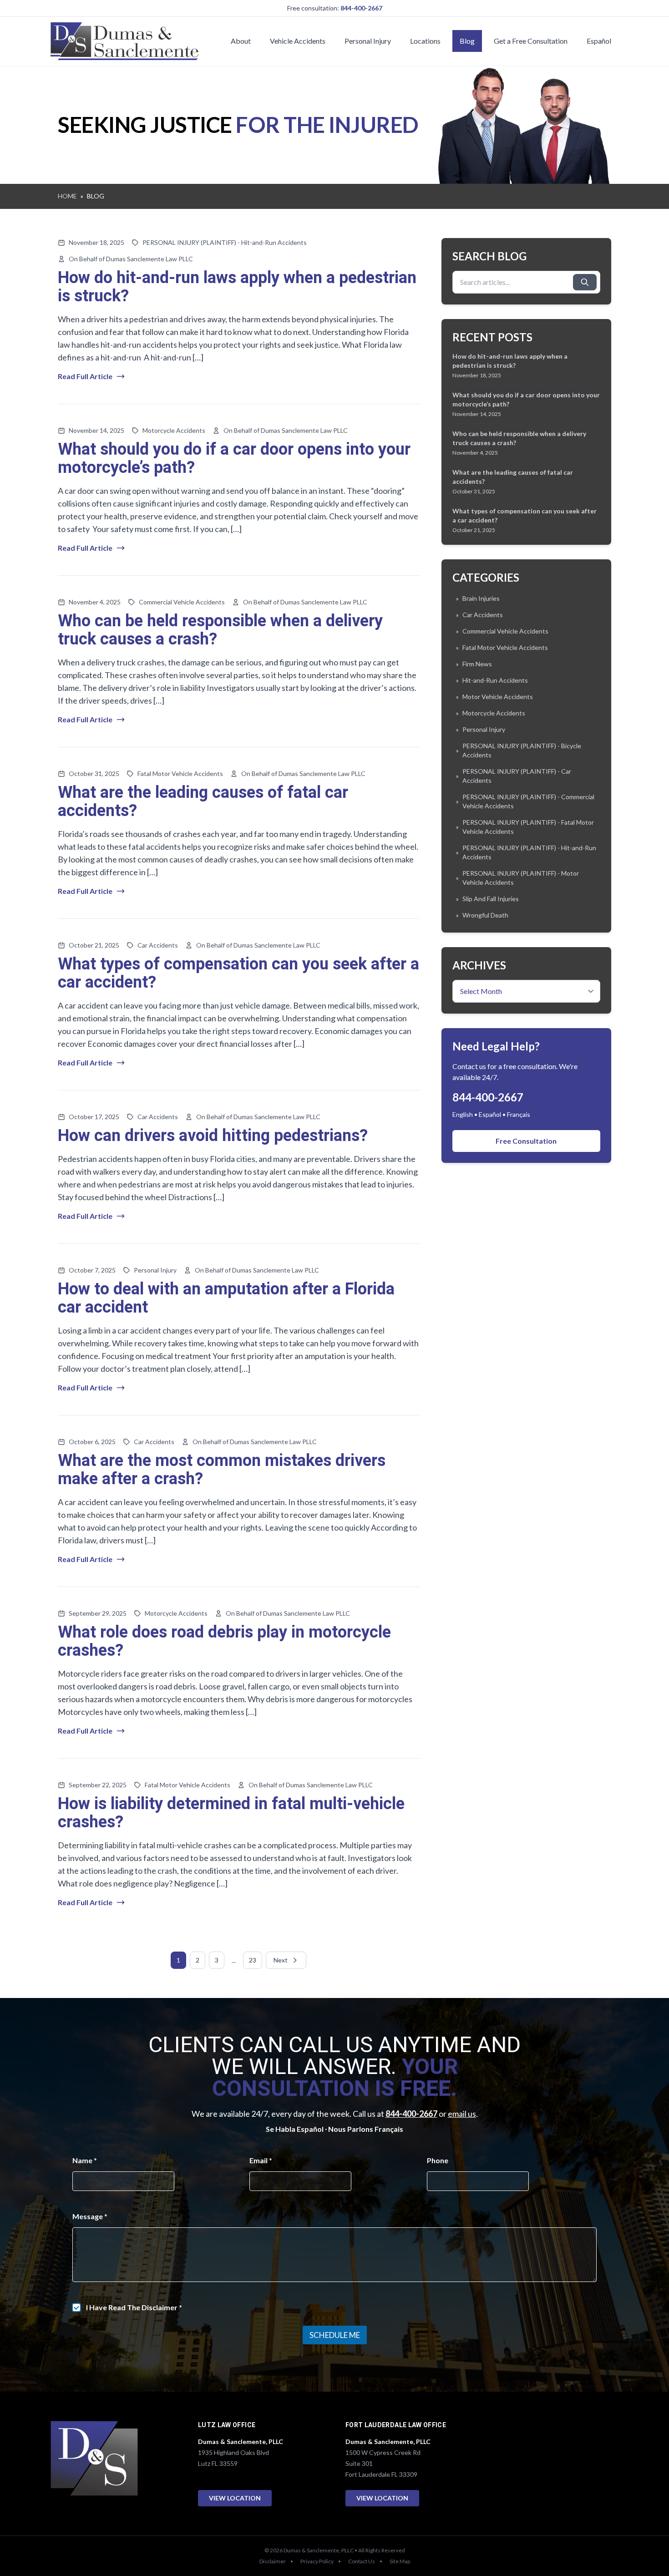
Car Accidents (158, 945)
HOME (67, 196)
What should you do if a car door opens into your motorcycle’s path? (234, 459)
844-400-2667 (361, 8)
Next (281, 1960)
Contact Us (362, 2561)
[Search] (585, 282)
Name (85, 2160)
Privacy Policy (317, 2561)
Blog (467, 41)
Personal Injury (368, 41)
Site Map (400, 2561)
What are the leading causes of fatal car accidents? (203, 802)
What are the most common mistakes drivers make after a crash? (222, 1470)
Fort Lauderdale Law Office (396, 2425)
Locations (425, 41)
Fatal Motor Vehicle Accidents (180, 773)
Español (599, 41)
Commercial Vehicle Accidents (182, 602)
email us (462, 2114)
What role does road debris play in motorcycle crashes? (224, 1641)
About (241, 41)
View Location (235, 2498)
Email (261, 2160)
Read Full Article (85, 376)
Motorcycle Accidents (174, 430)
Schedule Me (335, 2335)
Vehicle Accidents (298, 41)
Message (90, 2216)
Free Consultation (526, 1141)
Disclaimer (273, 2561)
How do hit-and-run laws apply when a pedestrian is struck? (237, 287)
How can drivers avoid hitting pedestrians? (213, 1136)
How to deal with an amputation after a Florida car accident (226, 1298)
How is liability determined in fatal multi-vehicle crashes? (231, 1813)
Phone (438, 2160)
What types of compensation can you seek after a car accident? (238, 973)
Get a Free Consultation (531, 41)
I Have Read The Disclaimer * (134, 2307)
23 (253, 1960)
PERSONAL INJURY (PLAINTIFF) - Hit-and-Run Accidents (225, 242)
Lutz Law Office (227, 2425)
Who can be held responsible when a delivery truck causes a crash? (220, 630)
